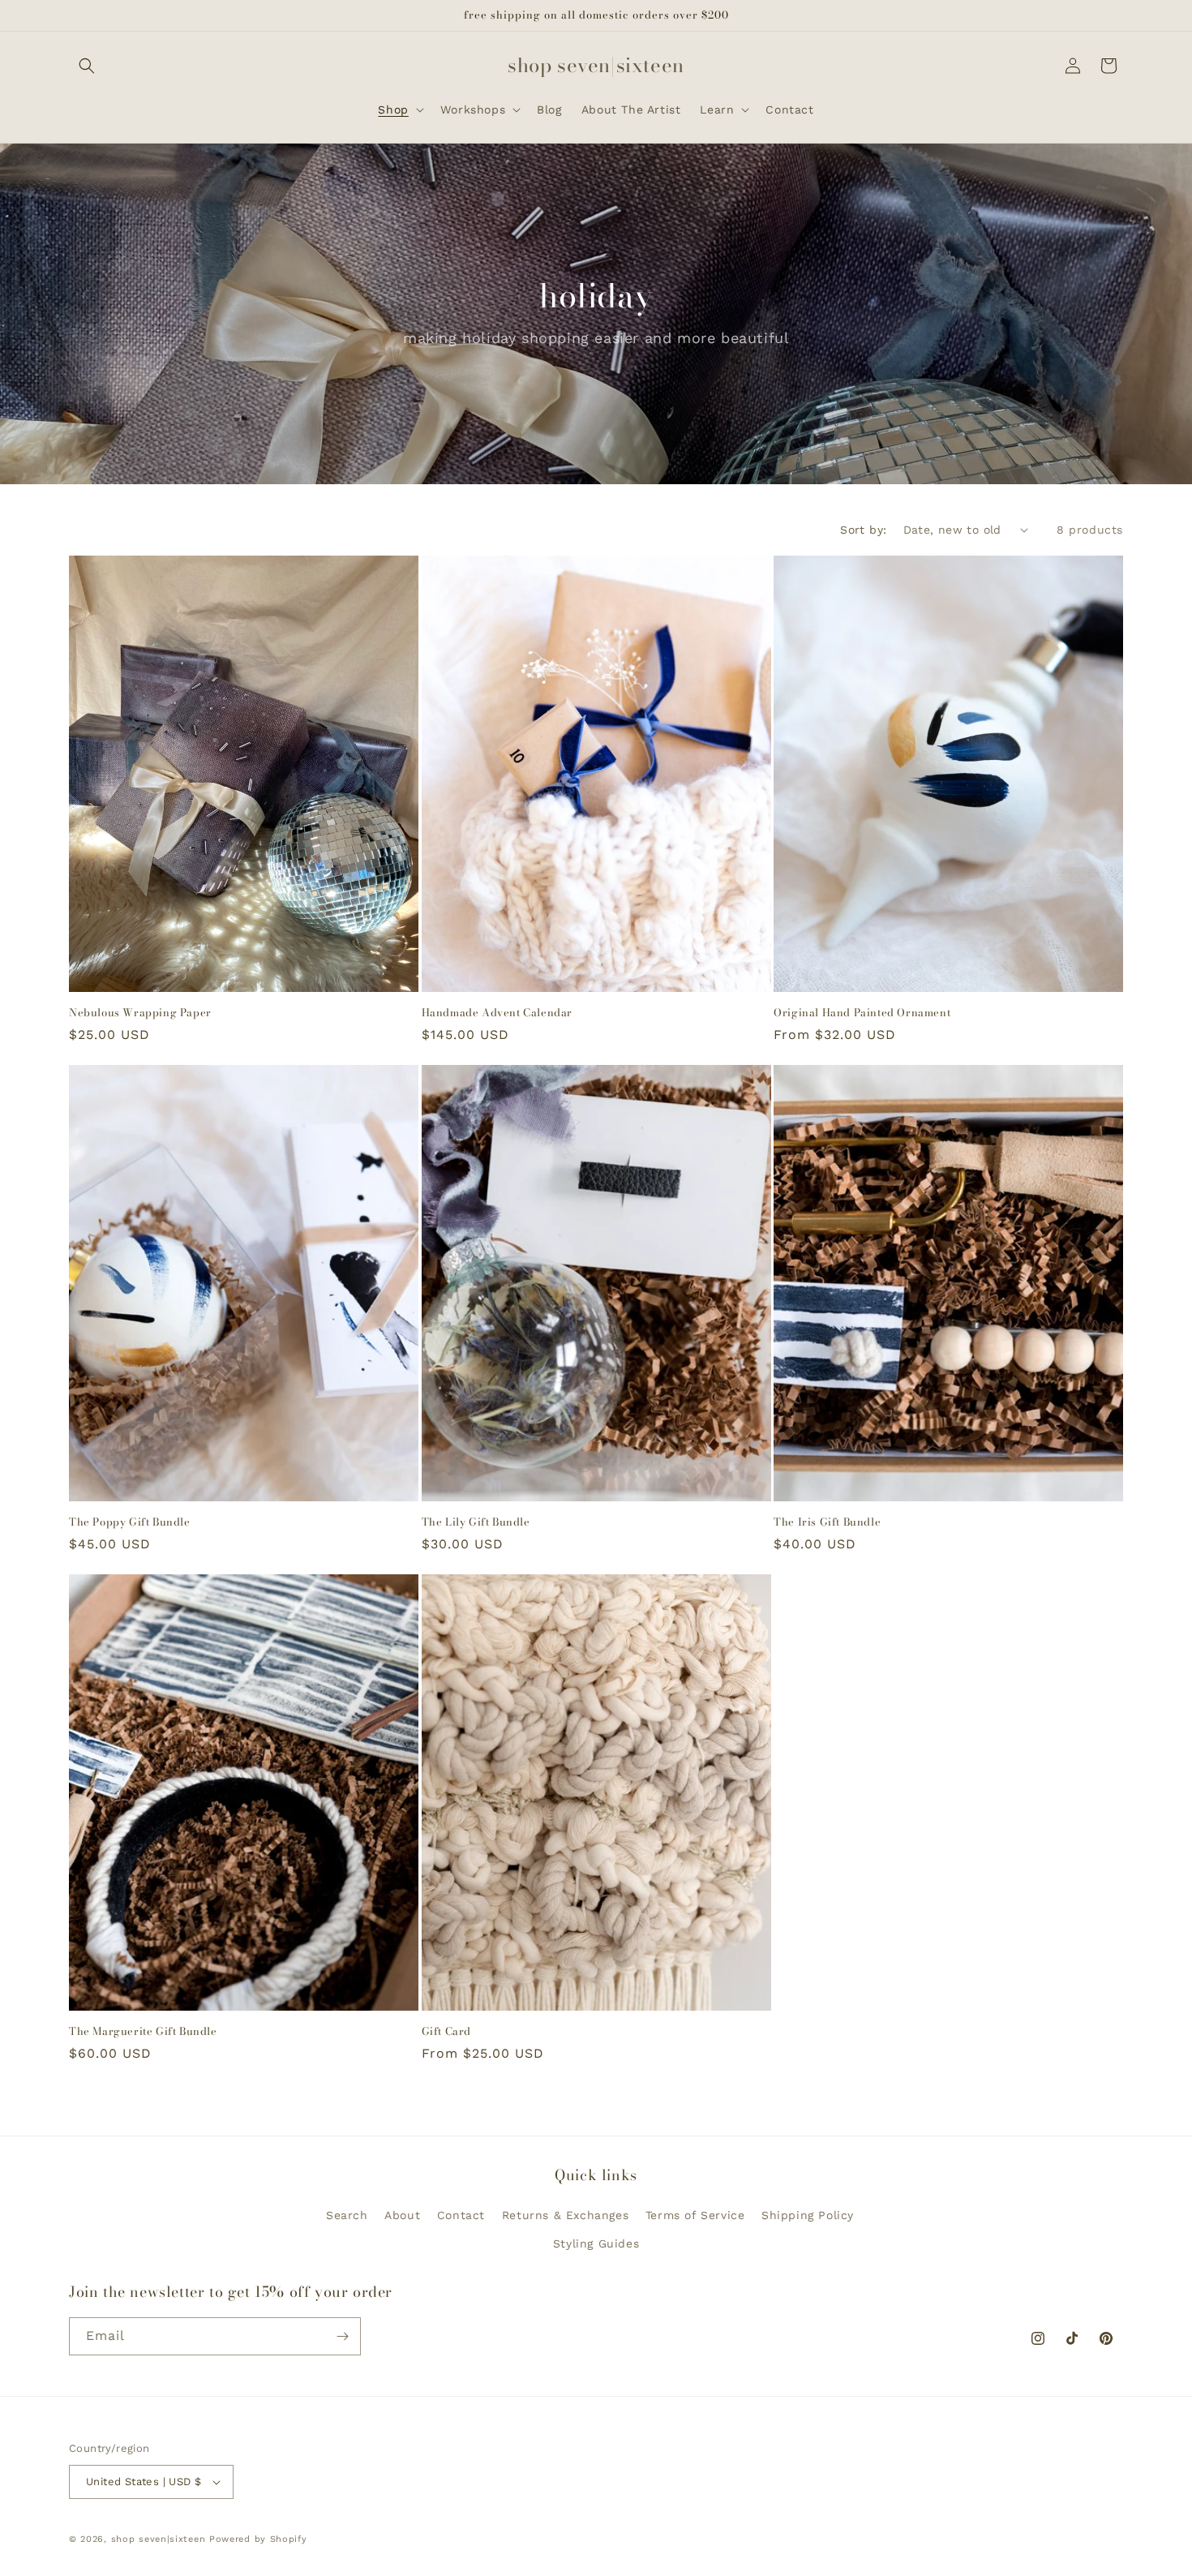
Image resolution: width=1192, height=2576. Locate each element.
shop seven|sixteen (159, 2539)
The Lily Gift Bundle (476, 1522)
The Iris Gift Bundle (827, 1522)
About (402, 2215)
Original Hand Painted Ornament (862, 1013)
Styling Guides (596, 2243)
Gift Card (446, 2031)
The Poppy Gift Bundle (130, 1522)
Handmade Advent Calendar (497, 1013)
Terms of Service (695, 2215)
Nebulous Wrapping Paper (140, 1013)
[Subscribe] (342, 2336)
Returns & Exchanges (565, 2215)
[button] (87, 66)
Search (347, 2215)
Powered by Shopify (258, 2539)
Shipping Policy (808, 2215)
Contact (461, 2215)
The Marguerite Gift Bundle (143, 2031)
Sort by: (863, 530)
